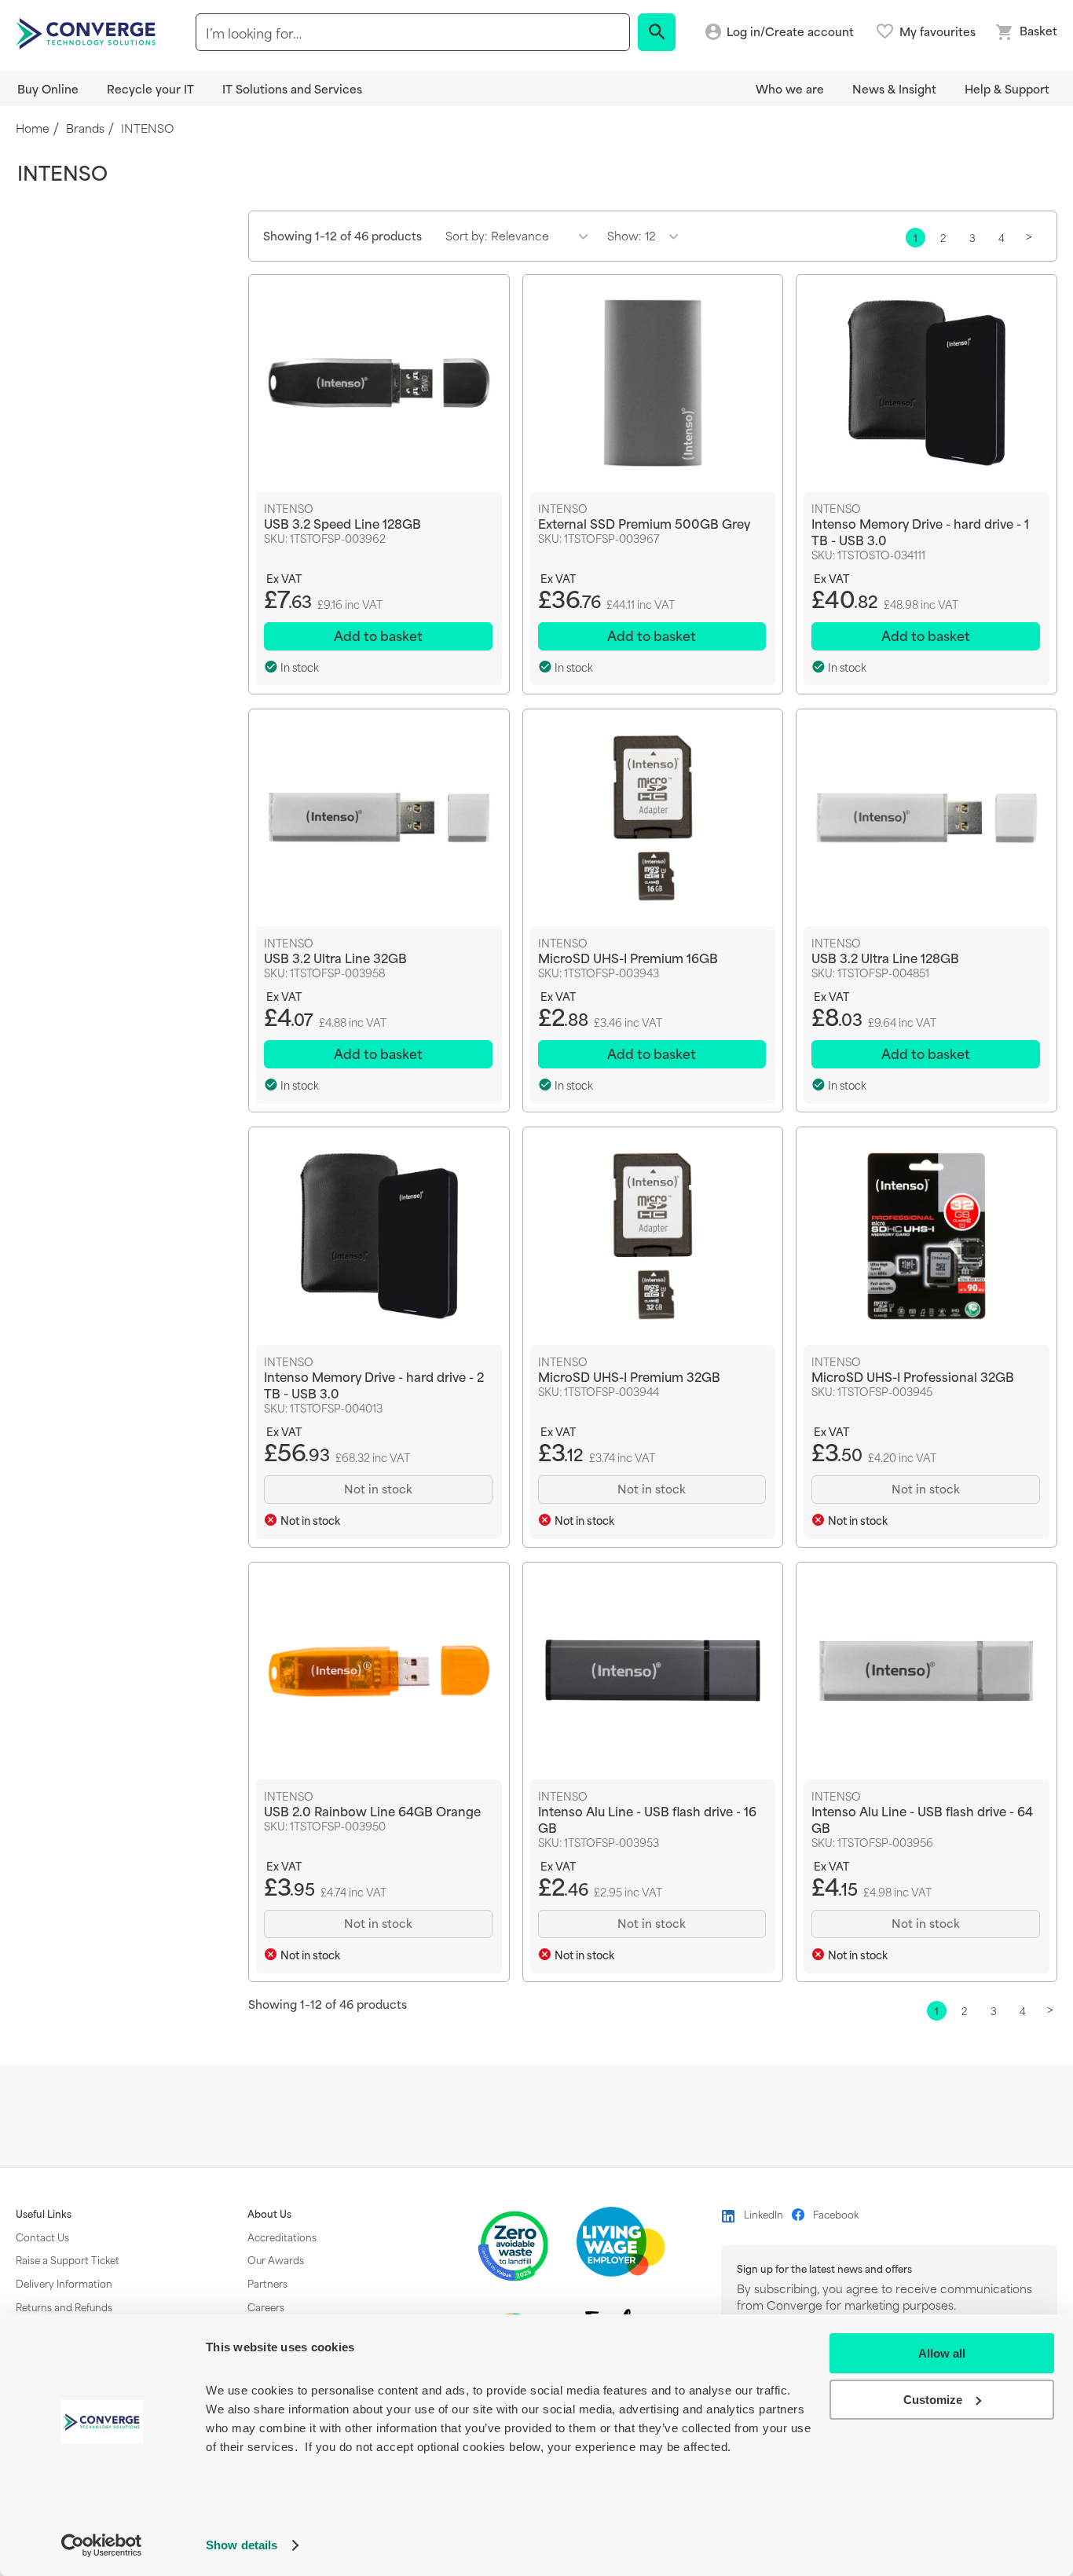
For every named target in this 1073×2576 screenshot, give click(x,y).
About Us (269, 2214)
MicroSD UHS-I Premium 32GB (629, 1376)
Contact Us (42, 2237)
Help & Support (1007, 88)
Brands (85, 128)
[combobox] (413, 32)
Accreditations (282, 2237)
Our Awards (276, 2259)
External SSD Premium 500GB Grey (644, 523)
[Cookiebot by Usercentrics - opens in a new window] (102, 2545)
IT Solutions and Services (292, 88)
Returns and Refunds (64, 2307)
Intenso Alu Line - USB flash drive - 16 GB (647, 1819)
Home (33, 128)
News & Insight (894, 88)
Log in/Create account (790, 32)
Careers (266, 2307)
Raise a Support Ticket (68, 2259)
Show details (242, 2545)
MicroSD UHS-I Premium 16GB (628, 957)
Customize (933, 2400)
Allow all (942, 2353)
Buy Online (48, 88)
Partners (267, 2283)
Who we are (790, 88)
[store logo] (88, 32)
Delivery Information (64, 2283)
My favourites (938, 31)
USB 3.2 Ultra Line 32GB (335, 957)
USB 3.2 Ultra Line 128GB (885, 957)
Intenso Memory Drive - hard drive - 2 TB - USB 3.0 (374, 1384)
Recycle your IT (150, 88)
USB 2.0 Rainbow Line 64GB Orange (372, 1810)
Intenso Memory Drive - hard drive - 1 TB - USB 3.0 (920, 531)
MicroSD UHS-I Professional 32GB (913, 1376)
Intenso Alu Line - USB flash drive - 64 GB (922, 1819)
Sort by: (467, 235)
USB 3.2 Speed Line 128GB (342, 523)
